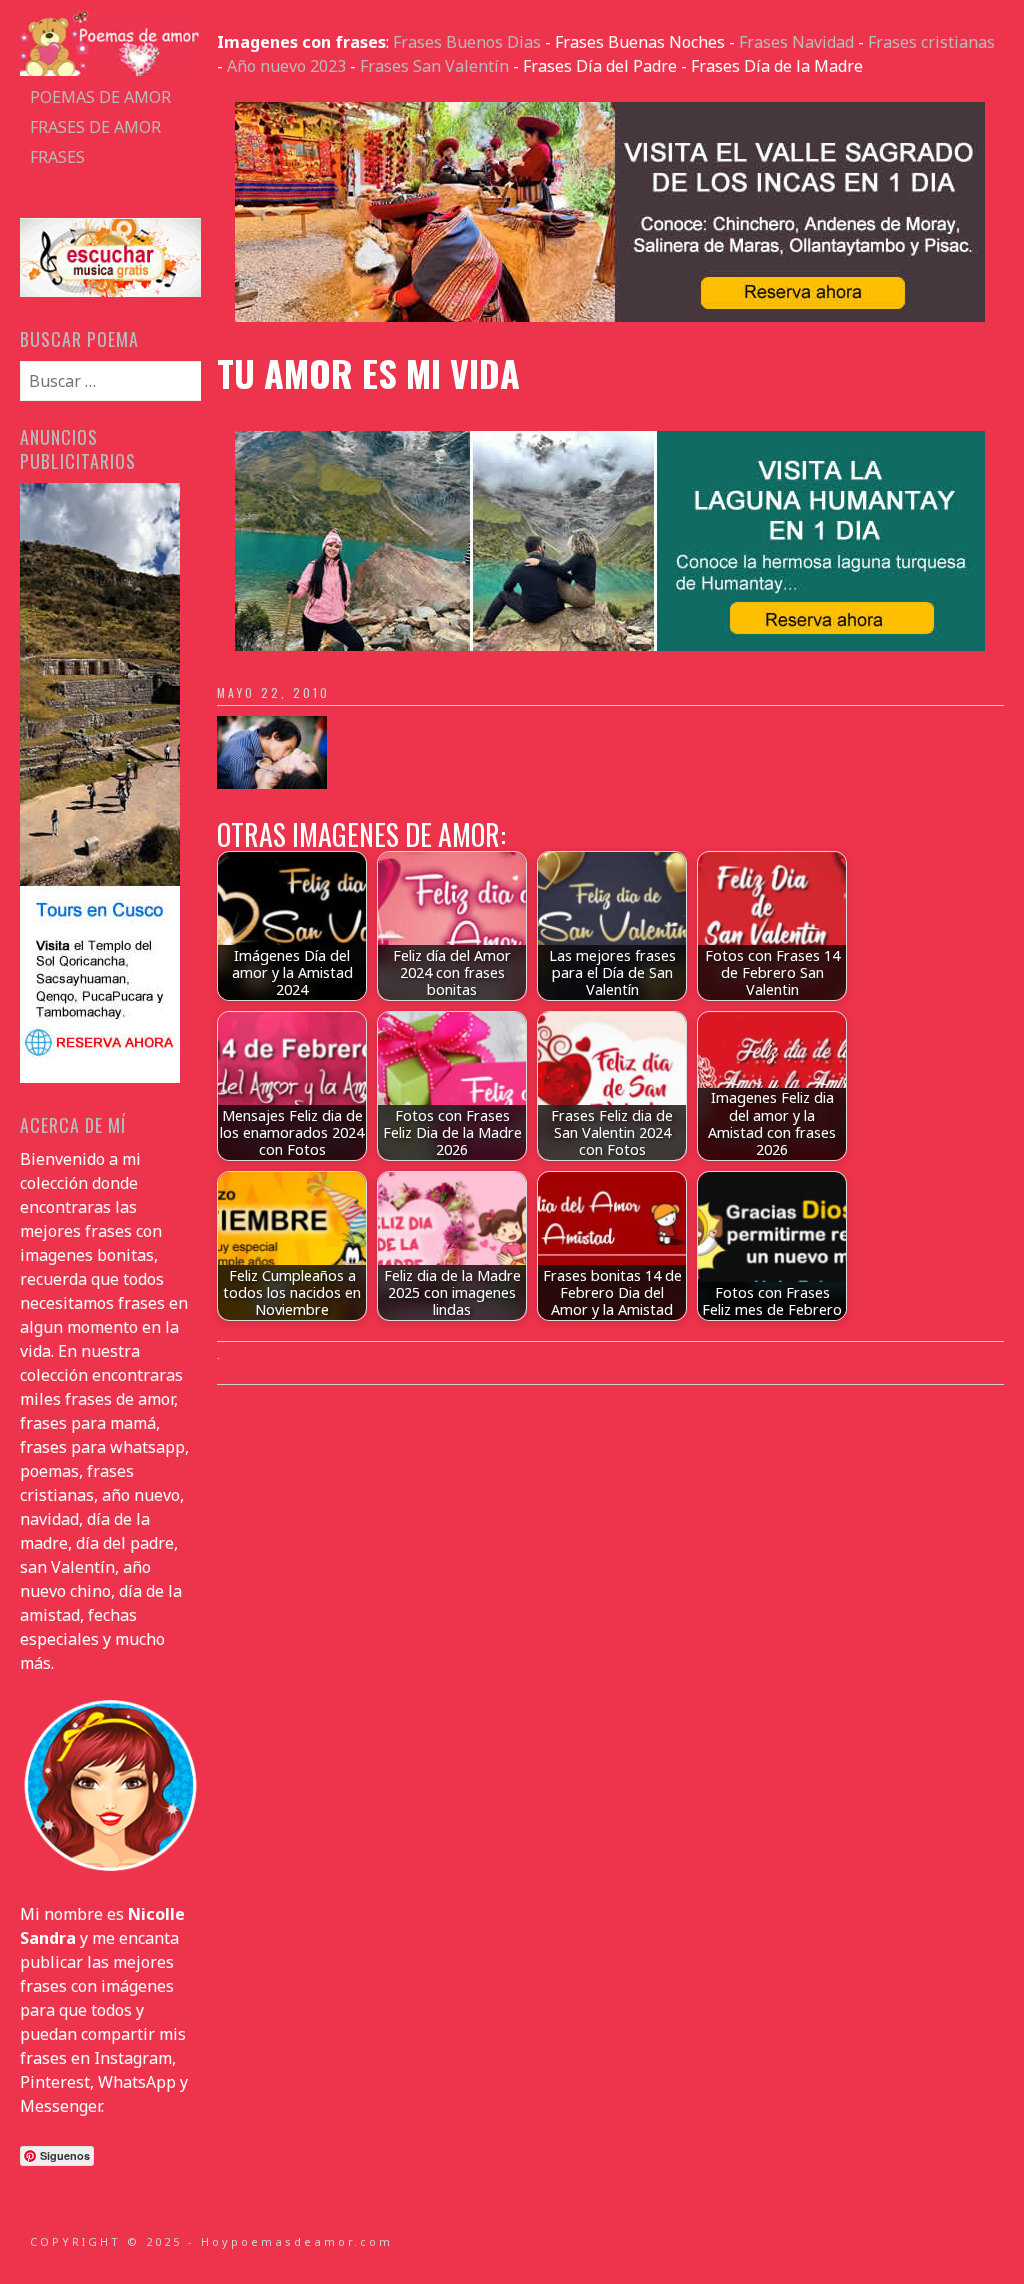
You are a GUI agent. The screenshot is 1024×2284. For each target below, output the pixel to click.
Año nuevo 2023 (286, 66)
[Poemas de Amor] (110, 70)
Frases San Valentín (434, 66)
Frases (57, 157)
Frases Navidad (796, 42)
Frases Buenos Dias (467, 42)
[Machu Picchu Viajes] (610, 316)
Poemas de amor (100, 97)
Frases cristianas (931, 42)
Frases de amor (95, 127)
